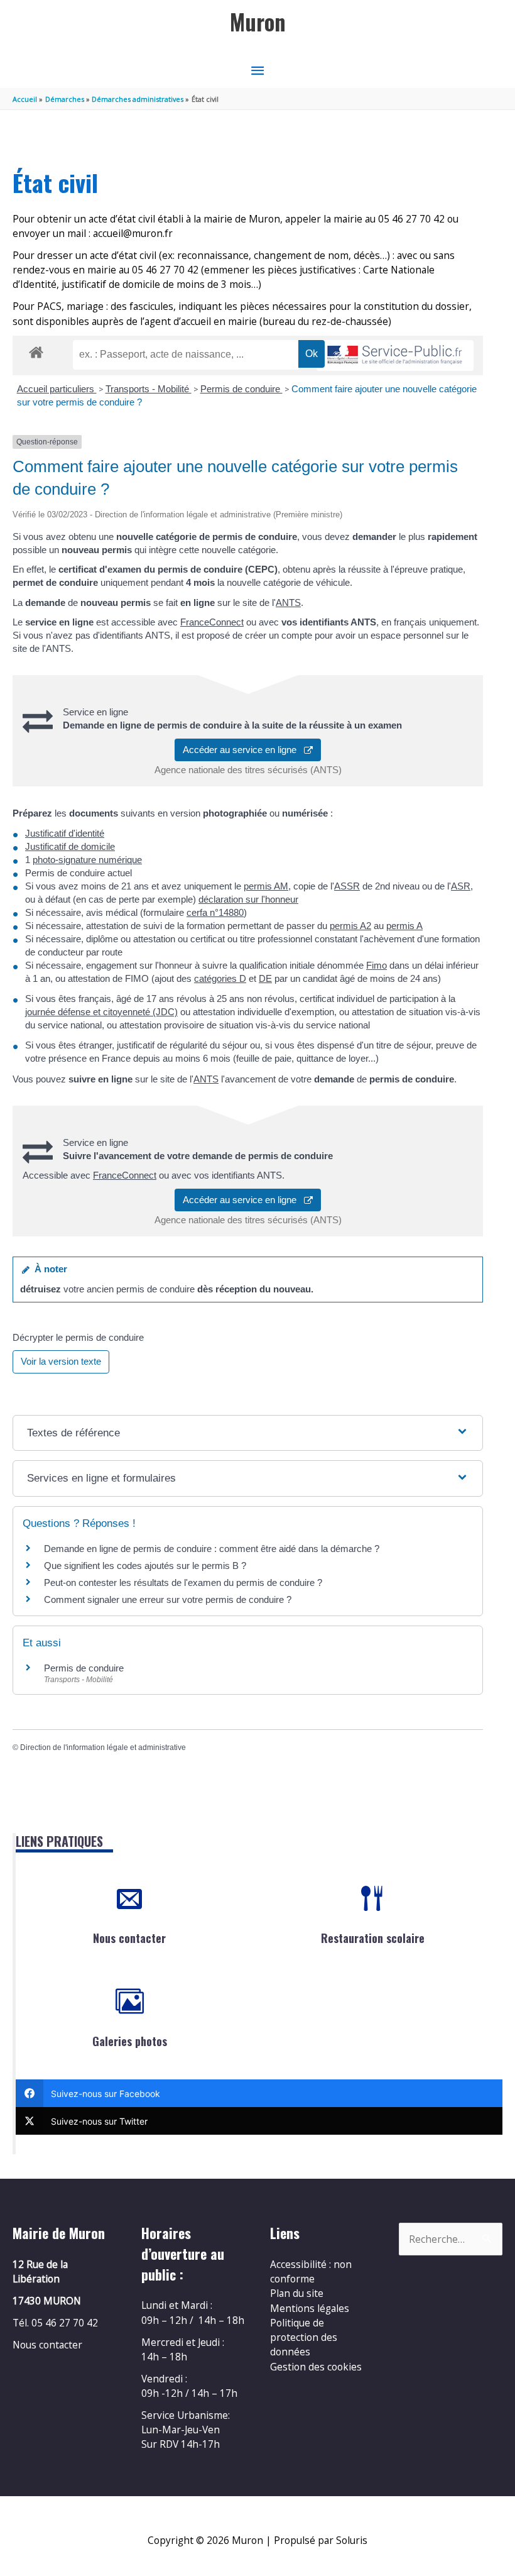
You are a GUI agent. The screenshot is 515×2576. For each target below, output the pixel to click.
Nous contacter (129, 1938)
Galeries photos (130, 2041)
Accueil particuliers (57, 389)
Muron (258, 22)
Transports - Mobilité (149, 389)
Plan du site (297, 2293)
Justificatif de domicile (70, 846)
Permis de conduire (241, 389)
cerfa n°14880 (215, 912)
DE (265, 978)
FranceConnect (212, 622)
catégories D (220, 978)
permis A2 (350, 926)
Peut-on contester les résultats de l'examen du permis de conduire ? (183, 1582)
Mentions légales (310, 2308)
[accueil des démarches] (36, 350)
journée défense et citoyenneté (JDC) (101, 1012)
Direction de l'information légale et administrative (103, 1748)
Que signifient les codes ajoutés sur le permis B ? (145, 1566)
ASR (461, 886)
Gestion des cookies (316, 2367)
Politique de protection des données (304, 2337)
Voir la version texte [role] (61, 1361)
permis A (404, 926)
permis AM (266, 886)
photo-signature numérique (87, 860)
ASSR (347, 886)
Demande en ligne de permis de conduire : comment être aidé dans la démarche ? (212, 1549)
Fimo (377, 965)
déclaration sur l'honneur (248, 899)
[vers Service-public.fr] (395, 355)
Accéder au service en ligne (243, 750)
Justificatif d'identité (65, 833)
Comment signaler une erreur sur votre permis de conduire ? (168, 1599)
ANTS (288, 603)
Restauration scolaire (373, 1938)
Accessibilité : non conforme (311, 2271)
